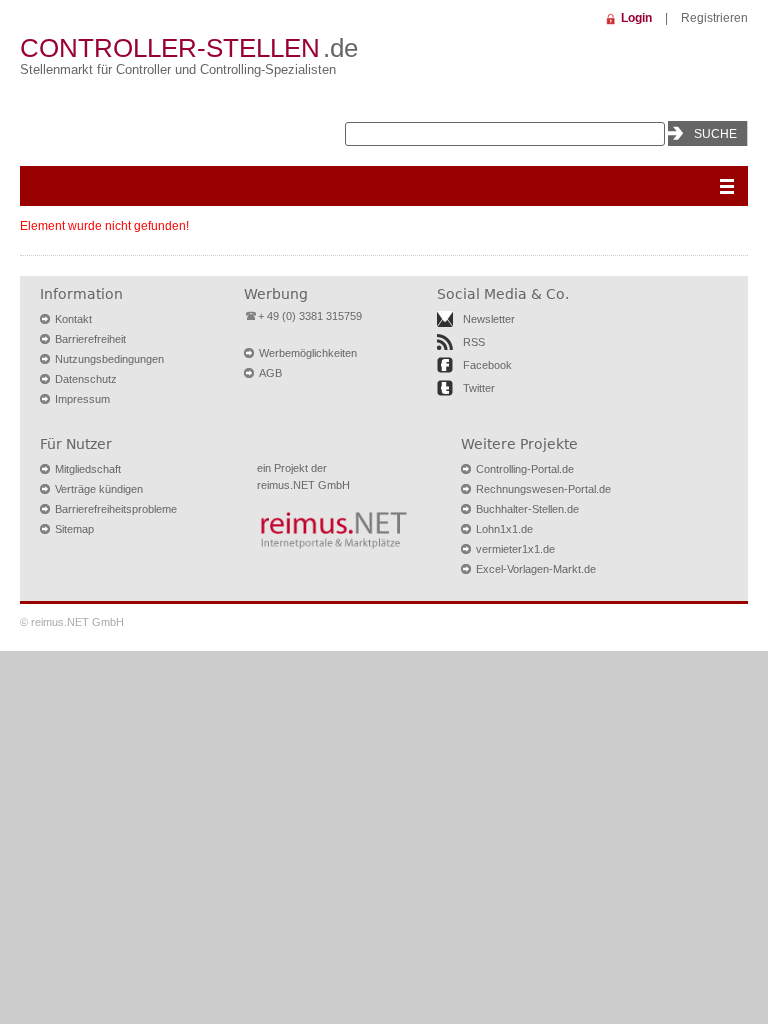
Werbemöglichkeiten (308, 353)
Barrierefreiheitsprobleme (116, 509)
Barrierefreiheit (90, 339)
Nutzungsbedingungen (109, 359)
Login (636, 18)
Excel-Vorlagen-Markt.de (536, 569)
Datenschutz (86, 379)
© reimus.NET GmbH (72, 622)
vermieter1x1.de (515, 549)
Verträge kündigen (99, 489)
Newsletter (489, 319)
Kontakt (73, 319)
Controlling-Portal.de (525, 469)
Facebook (487, 365)
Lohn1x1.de (504, 529)
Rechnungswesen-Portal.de (543, 489)
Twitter (479, 388)
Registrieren (714, 18)
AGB (270, 373)
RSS (474, 342)
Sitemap (74, 529)
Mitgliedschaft (88, 469)
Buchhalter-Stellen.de (527, 509)
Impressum (82, 399)
